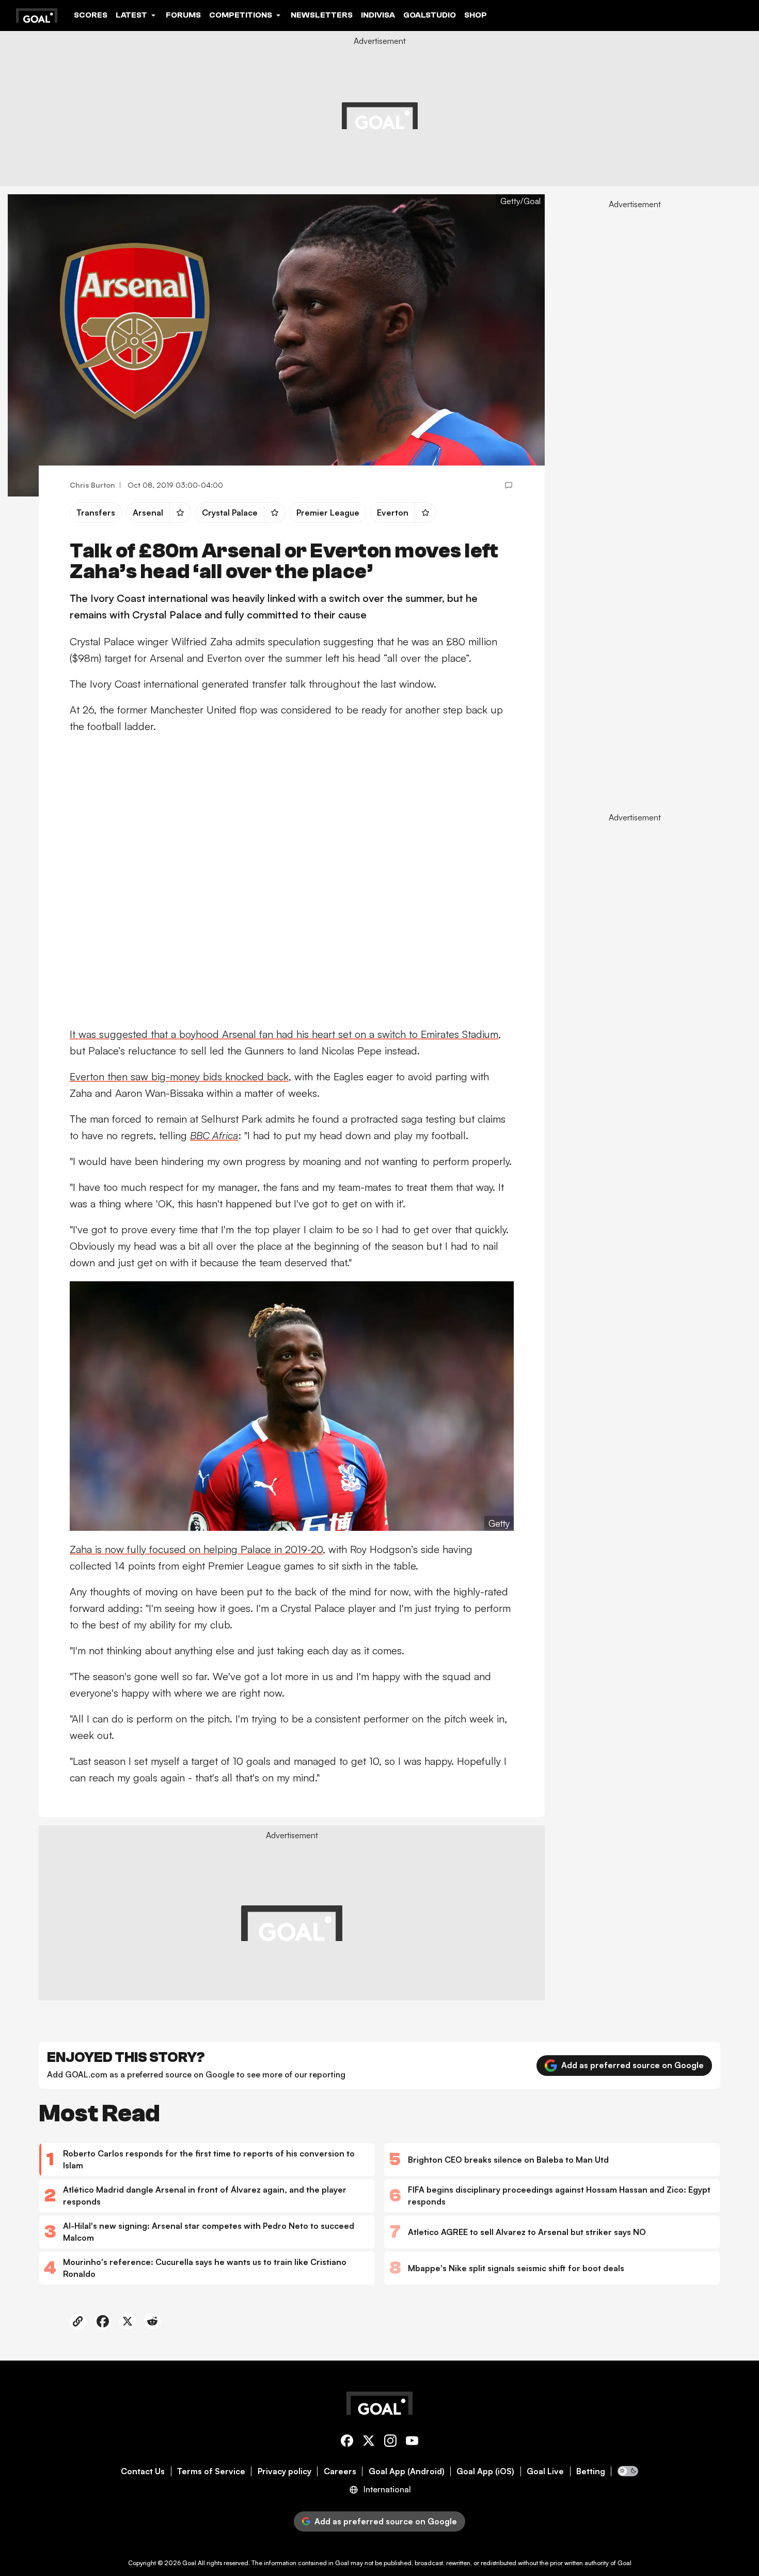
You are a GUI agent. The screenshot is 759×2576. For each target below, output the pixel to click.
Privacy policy (284, 2471)
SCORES (91, 15)
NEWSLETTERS (322, 15)
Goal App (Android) (407, 2471)
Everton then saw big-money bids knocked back (179, 1076)
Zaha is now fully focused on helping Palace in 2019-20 (196, 1549)
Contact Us (143, 2471)
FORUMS (183, 15)
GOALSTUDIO (430, 15)
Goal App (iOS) (485, 2471)
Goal (189, 2563)
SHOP (476, 15)
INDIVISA (378, 15)
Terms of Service (211, 2471)
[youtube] (412, 2442)
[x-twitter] (369, 2442)
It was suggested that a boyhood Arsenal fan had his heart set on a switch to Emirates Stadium (284, 1034)
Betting (591, 2471)
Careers (340, 2471)
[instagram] (390, 2442)
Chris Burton (92, 485)
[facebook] (347, 2442)
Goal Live (545, 2471)
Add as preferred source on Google (632, 2065)
